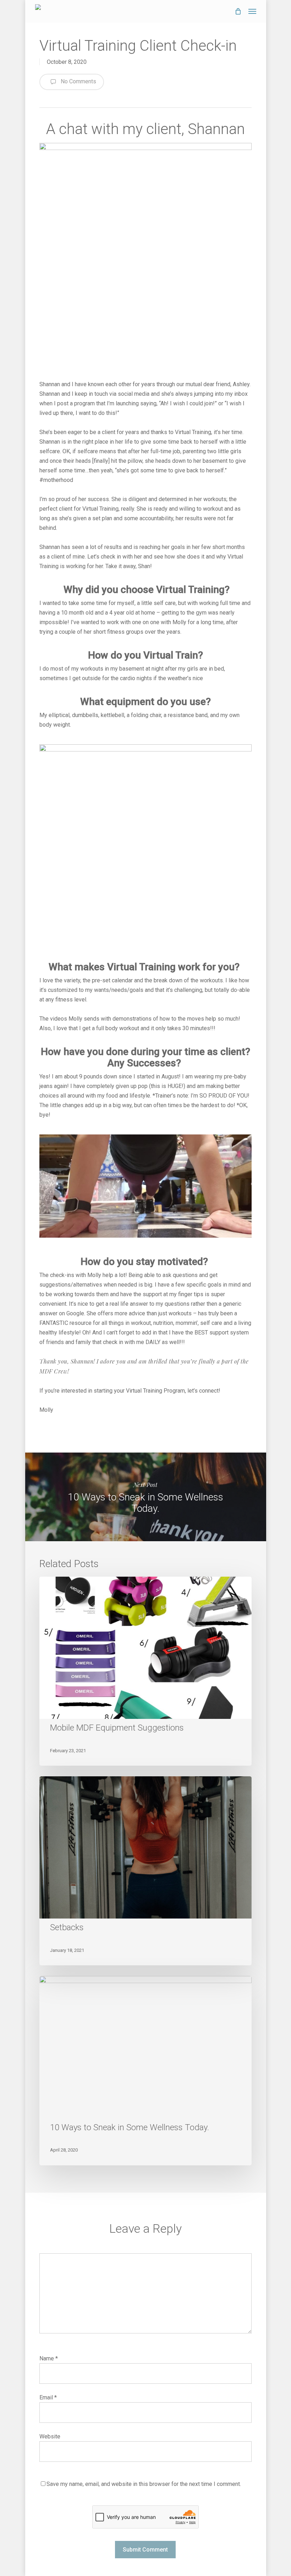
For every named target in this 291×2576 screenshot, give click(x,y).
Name (49, 2358)
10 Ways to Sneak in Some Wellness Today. (145, 1497)
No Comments (78, 81)
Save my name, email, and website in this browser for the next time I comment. (144, 2484)
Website (50, 2436)
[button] (252, 11)
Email (48, 2397)
